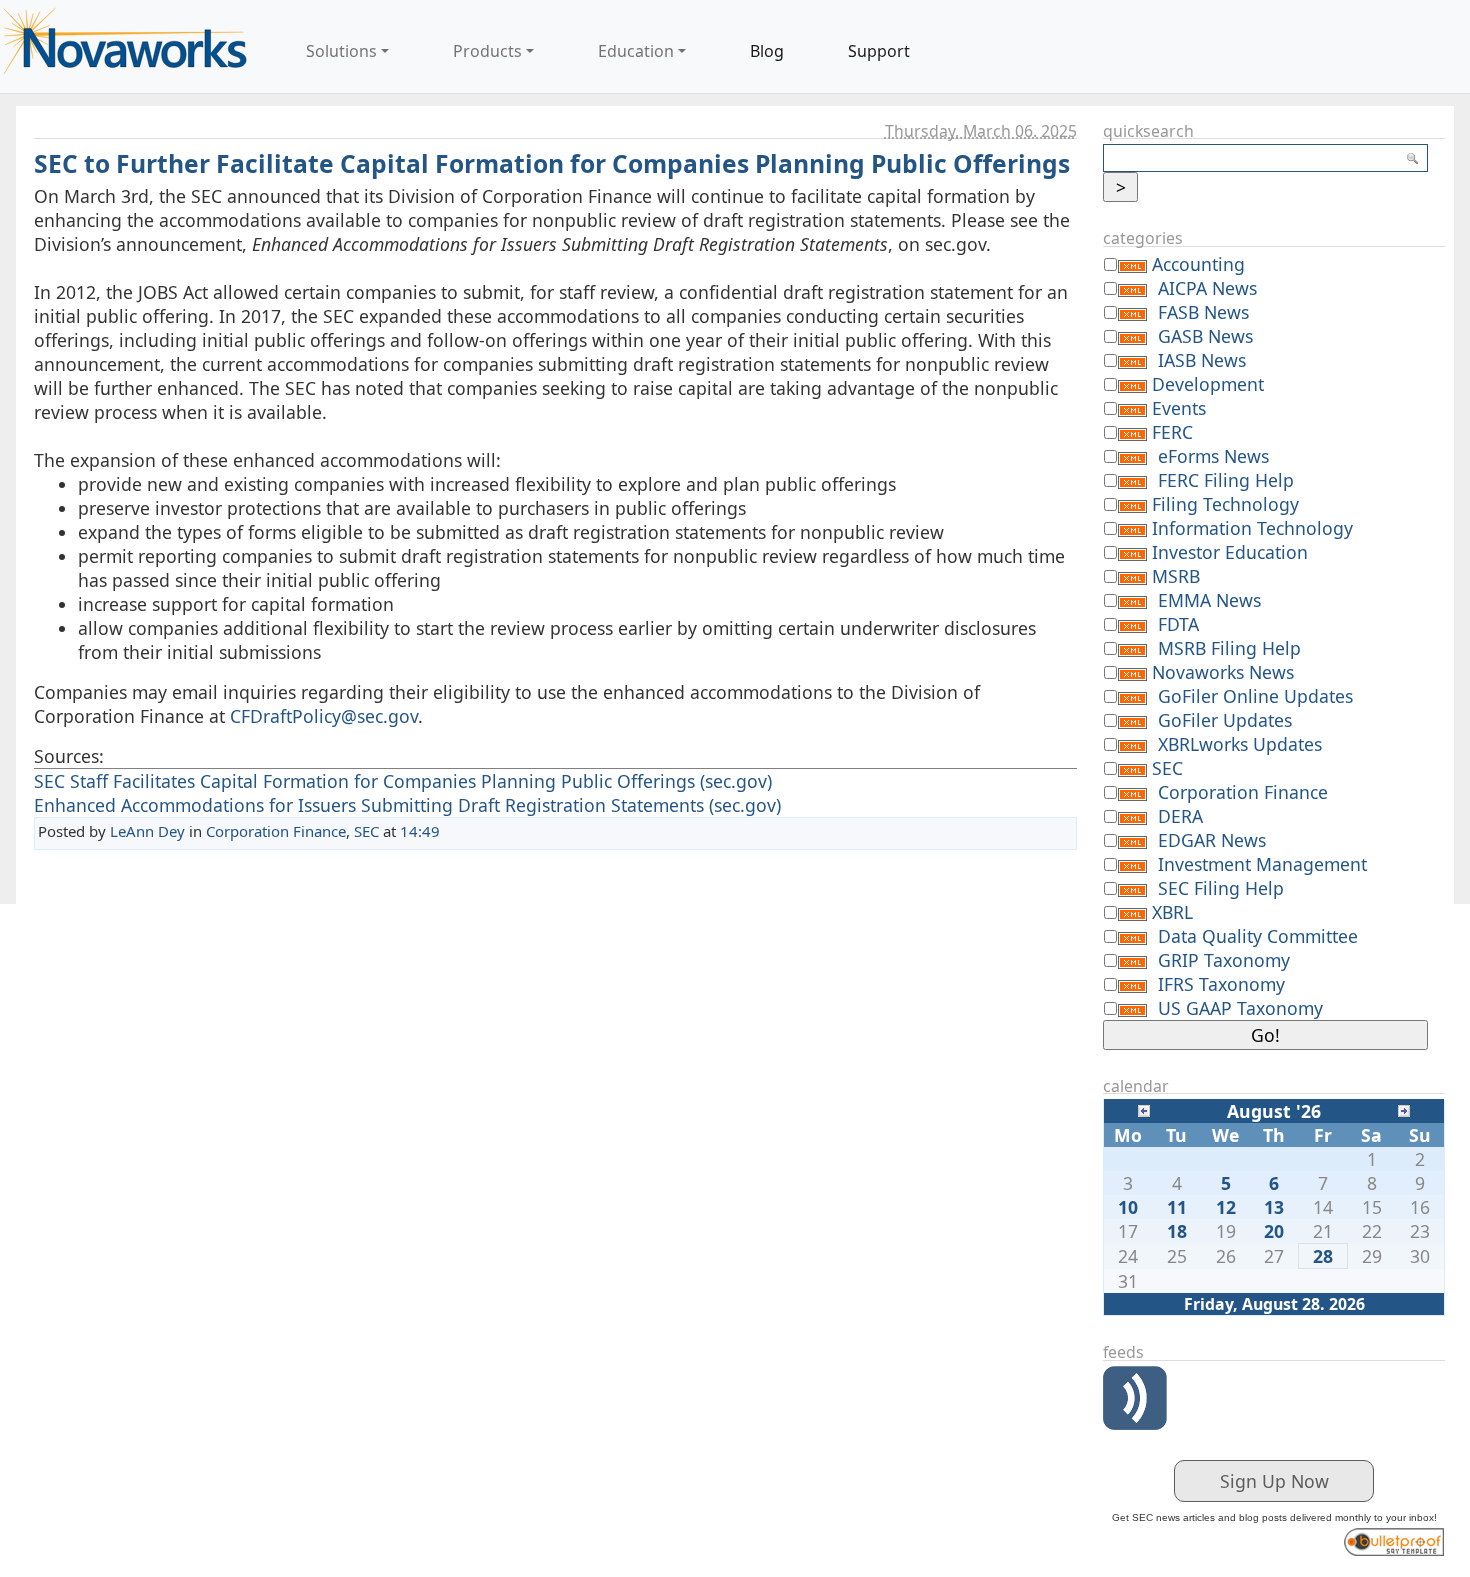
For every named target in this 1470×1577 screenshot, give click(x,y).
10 (1128, 1207)
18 (1177, 1231)
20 (1274, 1231)
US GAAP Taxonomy (1240, 1008)
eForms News (1213, 456)
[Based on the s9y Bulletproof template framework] (1394, 1539)
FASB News (1203, 312)
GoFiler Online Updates (1255, 696)
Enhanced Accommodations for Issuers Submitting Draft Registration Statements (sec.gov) (407, 805)
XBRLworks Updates (1240, 744)
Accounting (1198, 264)
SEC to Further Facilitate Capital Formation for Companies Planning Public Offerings (552, 163)
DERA (1180, 816)
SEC (366, 831)
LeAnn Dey (147, 831)
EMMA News (1209, 600)
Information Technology (1252, 528)
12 (1226, 1207)
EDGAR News (1212, 840)
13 (1274, 1207)
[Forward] (1404, 1109)
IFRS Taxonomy (1221, 984)
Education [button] (636, 51)
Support (879, 51)
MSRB (1176, 576)
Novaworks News (1223, 672)
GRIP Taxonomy (1224, 960)
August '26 (1274, 1111)
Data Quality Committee (1258, 936)
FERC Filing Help (1226, 480)
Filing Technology (1225, 504)
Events (1179, 408)
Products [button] (487, 51)
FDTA (1178, 624)
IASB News (1202, 360)
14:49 (420, 831)
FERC (1172, 432)
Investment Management (1262, 864)
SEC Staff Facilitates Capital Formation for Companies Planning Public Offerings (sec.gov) (403, 781)
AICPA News (1207, 288)
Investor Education (1230, 552)
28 (1323, 1256)
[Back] (1144, 1109)
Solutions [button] (341, 51)
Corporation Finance (276, 831)
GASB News (1205, 336)
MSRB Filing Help (1229, 648)
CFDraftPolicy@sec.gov (324, 716)
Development (1208, 384)
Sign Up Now (1274, 1481)
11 (1177, 1207)
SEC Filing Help (1221, 888)
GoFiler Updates (1225, 720)
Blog (767, 51)
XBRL (1172, 912)
